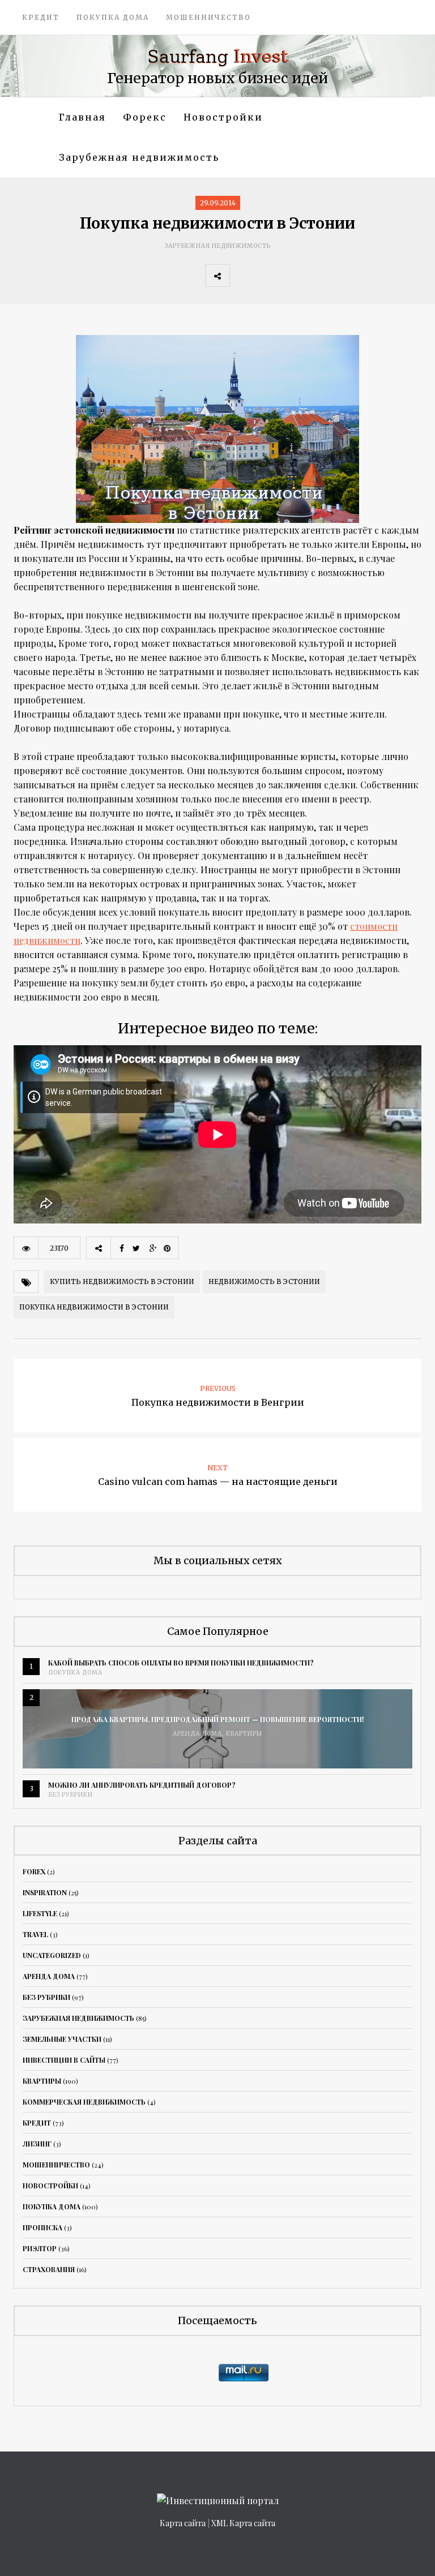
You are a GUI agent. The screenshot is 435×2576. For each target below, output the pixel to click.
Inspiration (45, 1892)
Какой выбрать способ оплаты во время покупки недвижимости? (181, 1663)
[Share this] (242, 276)
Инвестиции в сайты (64, 2060)
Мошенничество (208, 17)
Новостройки (223, 117)
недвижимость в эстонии (264, 1281)
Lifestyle (40, 1913)
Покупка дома (113, 17)
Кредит (41, 17)
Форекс (145, 117)
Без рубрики (71, 1795)
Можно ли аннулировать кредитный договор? (142, 1785)
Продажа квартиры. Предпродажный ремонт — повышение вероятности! (218, 1719)
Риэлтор (40, 2248)
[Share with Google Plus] (292, 276)
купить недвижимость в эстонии (122, 1281)
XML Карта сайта (243, 2523)
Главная (82, 117)
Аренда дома (197, 1734)
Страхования (49, 2269)
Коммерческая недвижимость (84, 2102)
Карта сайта (183, 2523)
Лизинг (37, 2144)
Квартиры (244, 1734)
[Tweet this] (267, 276)
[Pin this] (317, 276)
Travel (35, 1934)
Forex (34, 1871)
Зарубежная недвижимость (139, 157)
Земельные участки (62, 2039)
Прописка (42, 2227)
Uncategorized (52, 1955)
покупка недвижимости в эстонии (94, 1307)
